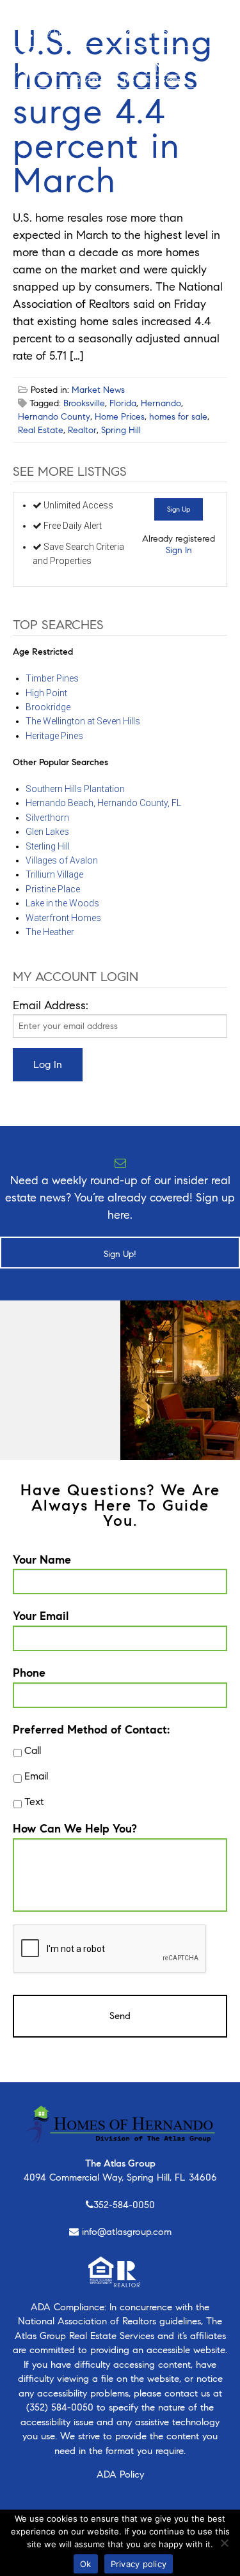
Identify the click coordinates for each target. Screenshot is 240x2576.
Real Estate (41, 430)
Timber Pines (52, 678)
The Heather (50, 932)
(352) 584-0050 (60, 2407)
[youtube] (75, 13)
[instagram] (37, 13)
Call (33, 1750)
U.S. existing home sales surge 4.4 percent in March (113, 111)
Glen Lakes (47, 832)
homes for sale (178, 417)
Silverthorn (47, 818)
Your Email (41, 1616)
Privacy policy (139, 2564)
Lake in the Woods (62, 903)
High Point (46, 693)
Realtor (82, 430)
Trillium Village (54, 874)
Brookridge (48, 707)
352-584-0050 (124, 2205)
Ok (86, 2564)
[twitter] (56, 13)
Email (36, 1776)
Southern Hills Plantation (75, 789)
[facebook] (20, 13)
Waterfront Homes (63, 918)
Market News (98, 390)
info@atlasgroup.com (127, 2232)
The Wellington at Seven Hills (83, 721)
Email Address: (51, 1005)
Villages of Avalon (62, 860)
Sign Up (179, 509)
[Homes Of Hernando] (100, 65)
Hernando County (54, 417)
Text (34, 1802)
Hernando (161, 403)
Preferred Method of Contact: (91, 1730)
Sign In (179, 550)
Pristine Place (53, 889)
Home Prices (120, 417)
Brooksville (84, 403)
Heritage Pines (54, 736)
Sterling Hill (48, 846)
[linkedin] (93, 13)
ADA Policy (120, 2474)
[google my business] (113, 13)
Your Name (42, 1560)
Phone (29, 1673)
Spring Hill (121, 430)
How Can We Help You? (75, 1829)
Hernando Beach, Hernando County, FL (103, 803)
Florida (123, 403)
